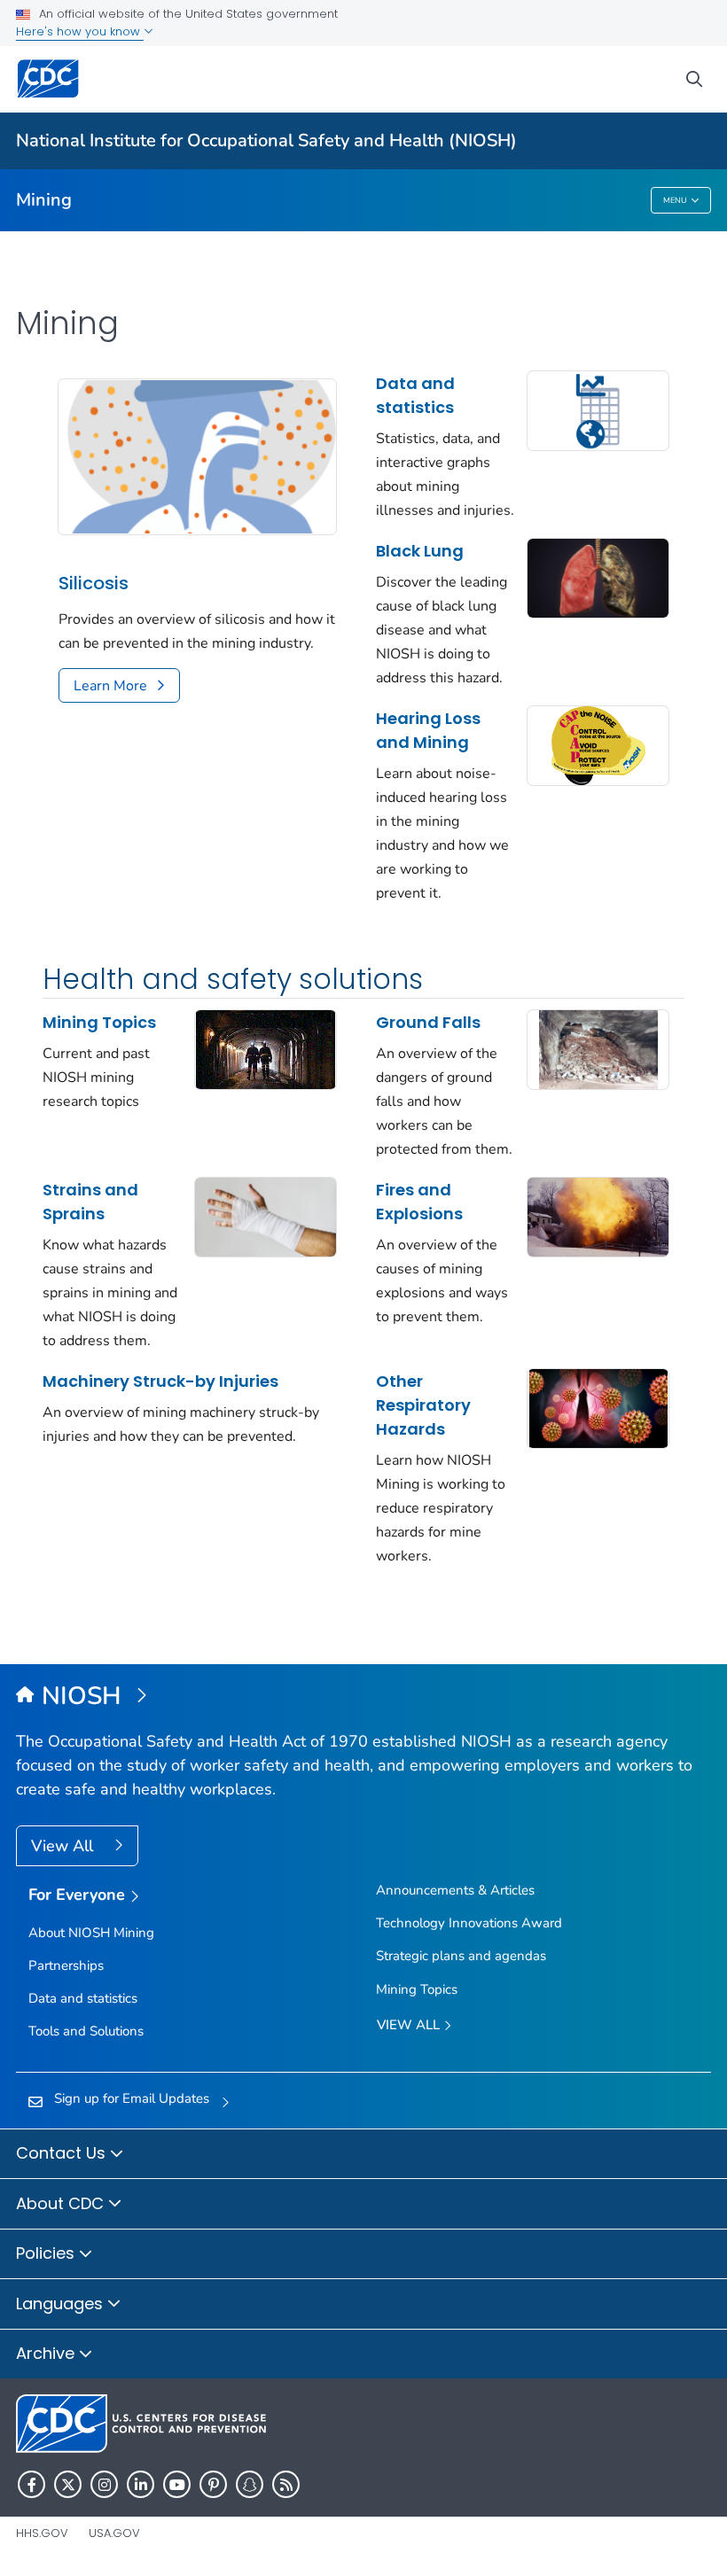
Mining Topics (99, 1022)
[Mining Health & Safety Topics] (266, 1048)
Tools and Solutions (86, 2031)
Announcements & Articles (455, 1890)
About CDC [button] (62, 2203)
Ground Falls (428, 1022)
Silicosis (94, 583)
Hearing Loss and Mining (428, 730)
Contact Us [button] (63, 2153)
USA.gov (114, 2533)
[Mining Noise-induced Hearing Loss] (598, 744)
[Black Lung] (598, 577)
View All (64, 1846)
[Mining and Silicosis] (197, 455)
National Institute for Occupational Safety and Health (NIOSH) (266, 140)
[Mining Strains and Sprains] (266, 1216)
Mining (44, 200)
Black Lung (420, 551)
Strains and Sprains (90, 1202)
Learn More (110, 686)
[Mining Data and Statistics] (598, 409)
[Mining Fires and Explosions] (598, 1216)
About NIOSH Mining (91, 1933)
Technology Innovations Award (469, 1923)
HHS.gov (42, 2533)
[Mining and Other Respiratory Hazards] (598, 1407)
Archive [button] (47, 2353)
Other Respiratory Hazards (423, 1405)
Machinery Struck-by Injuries (160, 1381)
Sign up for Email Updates (132, 2098)
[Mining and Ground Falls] (598, 1048)
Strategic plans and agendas (461, 1956)
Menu (675, 200)
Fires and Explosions (419, 1202)
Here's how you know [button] (80, 31)
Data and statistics (415, 395)
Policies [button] (47, 2253)
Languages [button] (62, 2304)
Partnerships (66, 1965)
